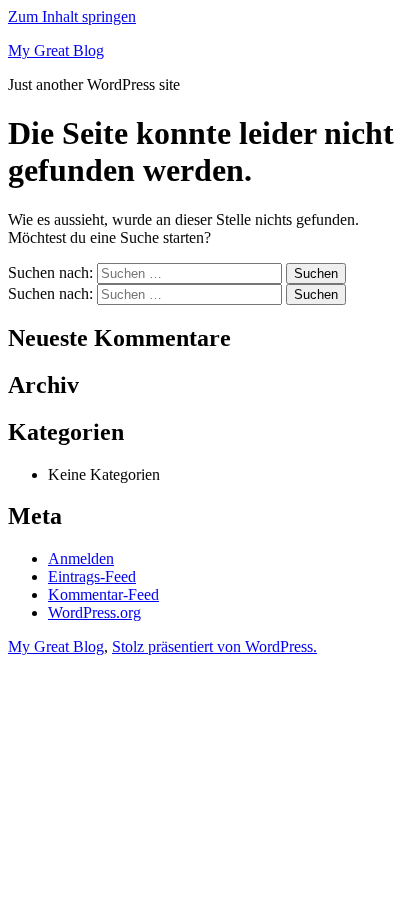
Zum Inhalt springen (72, 16)
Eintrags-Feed (92, 576)
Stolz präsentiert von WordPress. (214, 646)
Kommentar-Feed (103, 594)
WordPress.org (94, 612)
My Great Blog (56, 50)
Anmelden (81, 558)
